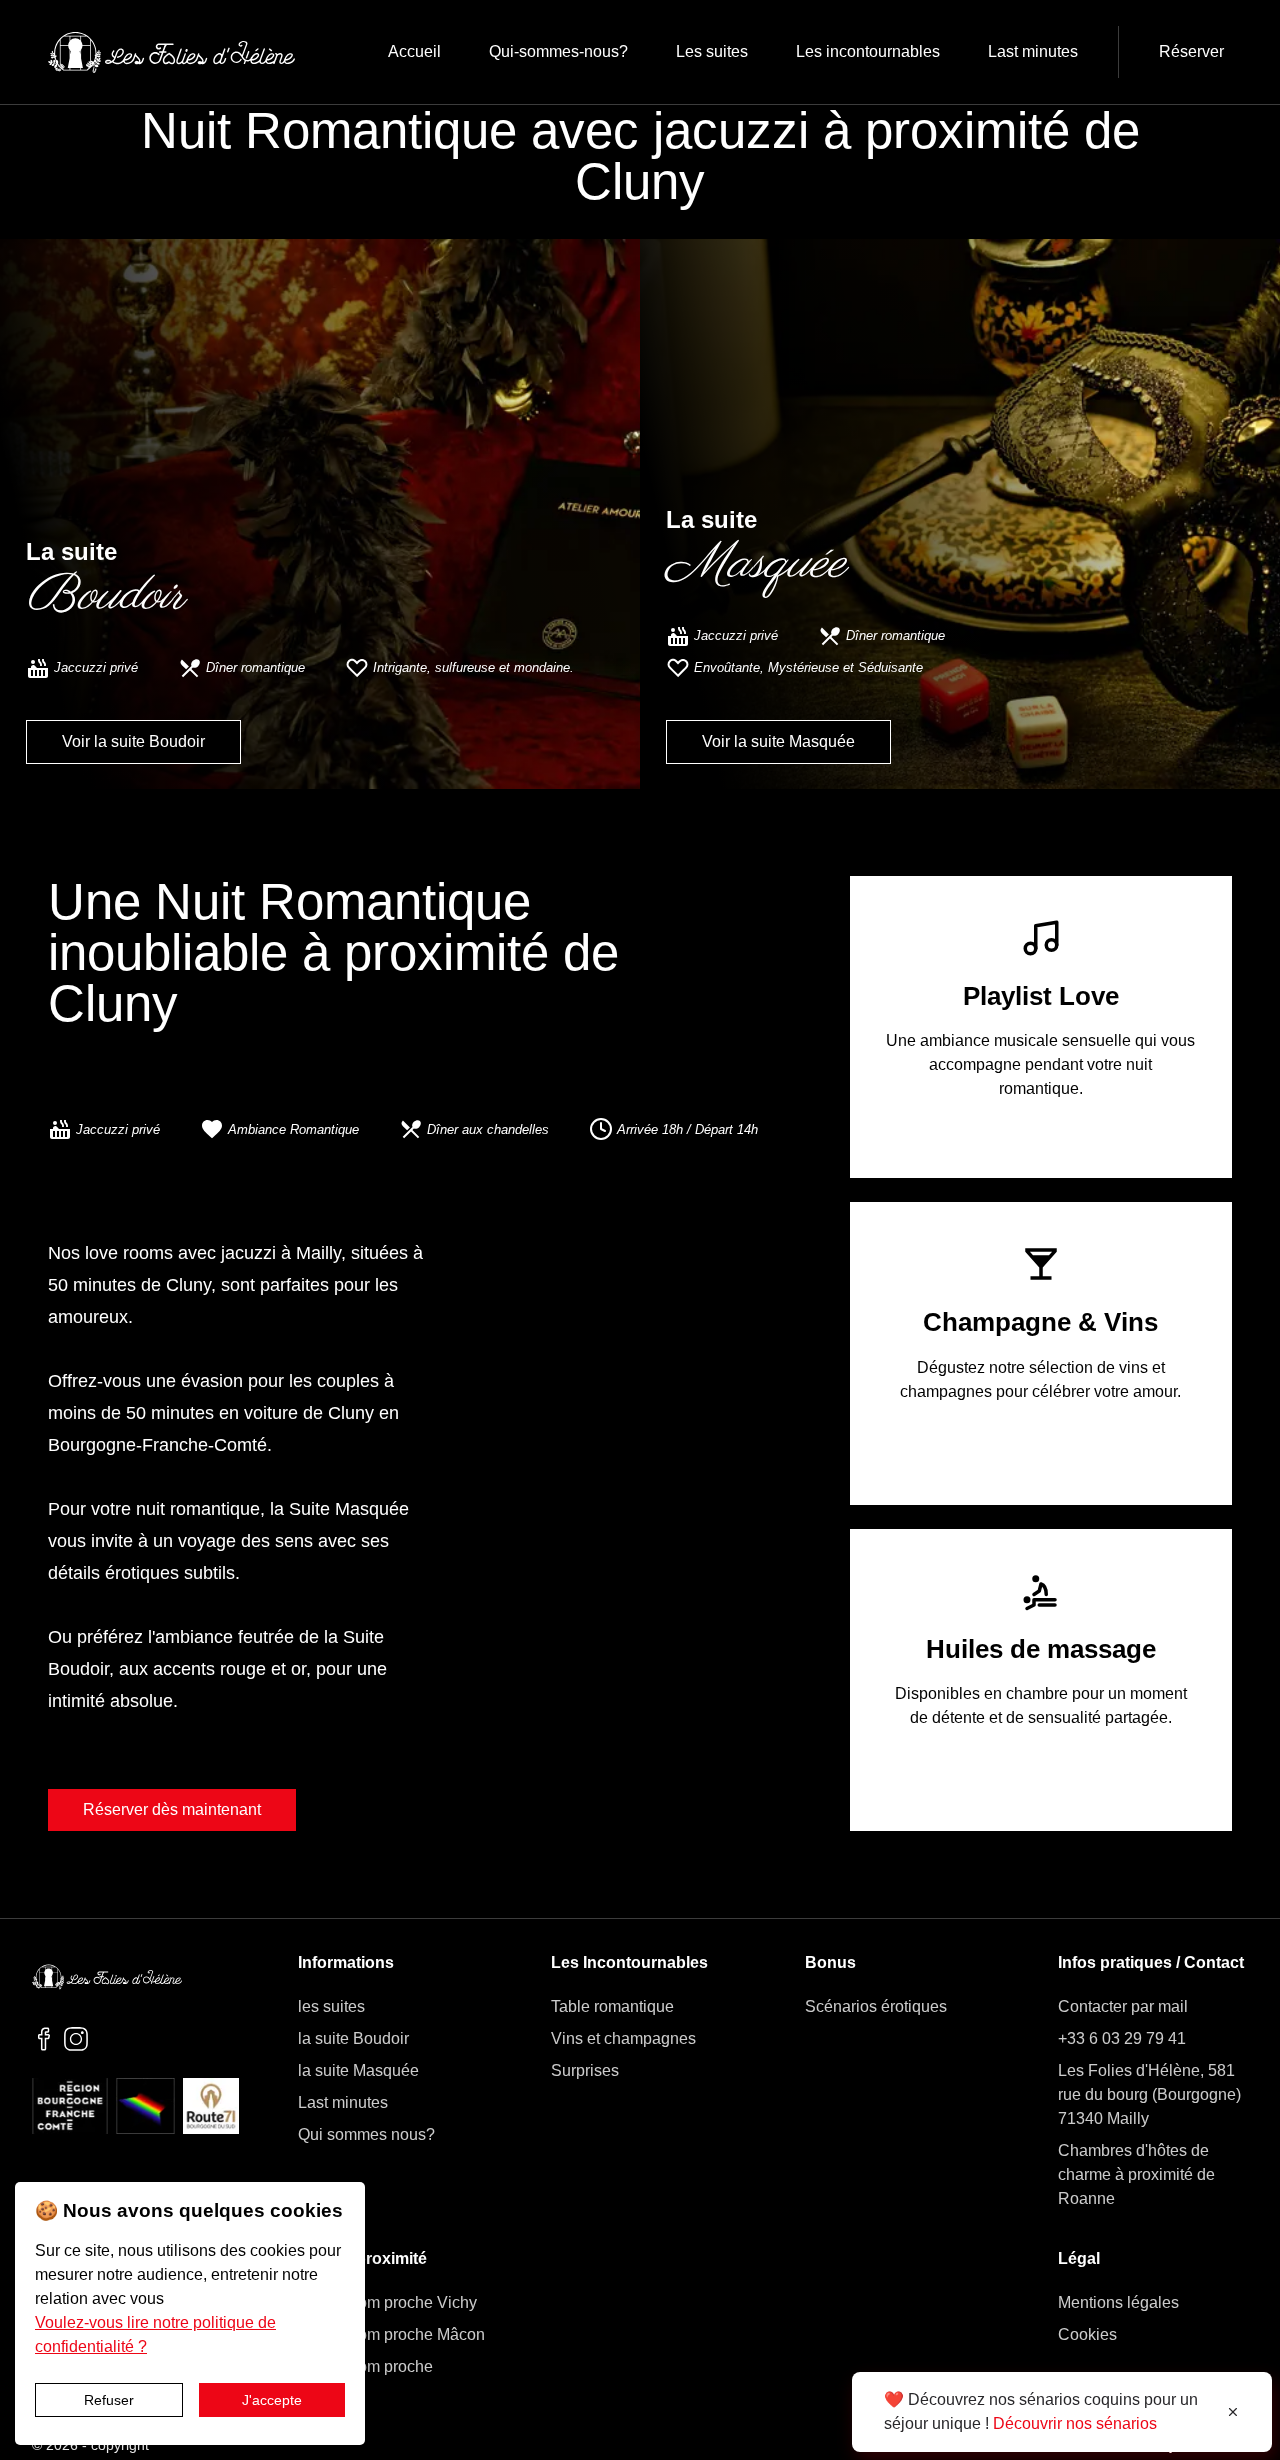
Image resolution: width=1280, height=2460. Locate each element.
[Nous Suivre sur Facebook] (44, 2040)
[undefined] (171, 52)
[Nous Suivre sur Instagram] (76, 2040)
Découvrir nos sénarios (1075, 2423)
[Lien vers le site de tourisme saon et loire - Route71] (211, 2107)
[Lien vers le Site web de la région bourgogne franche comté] (70, 2107)
